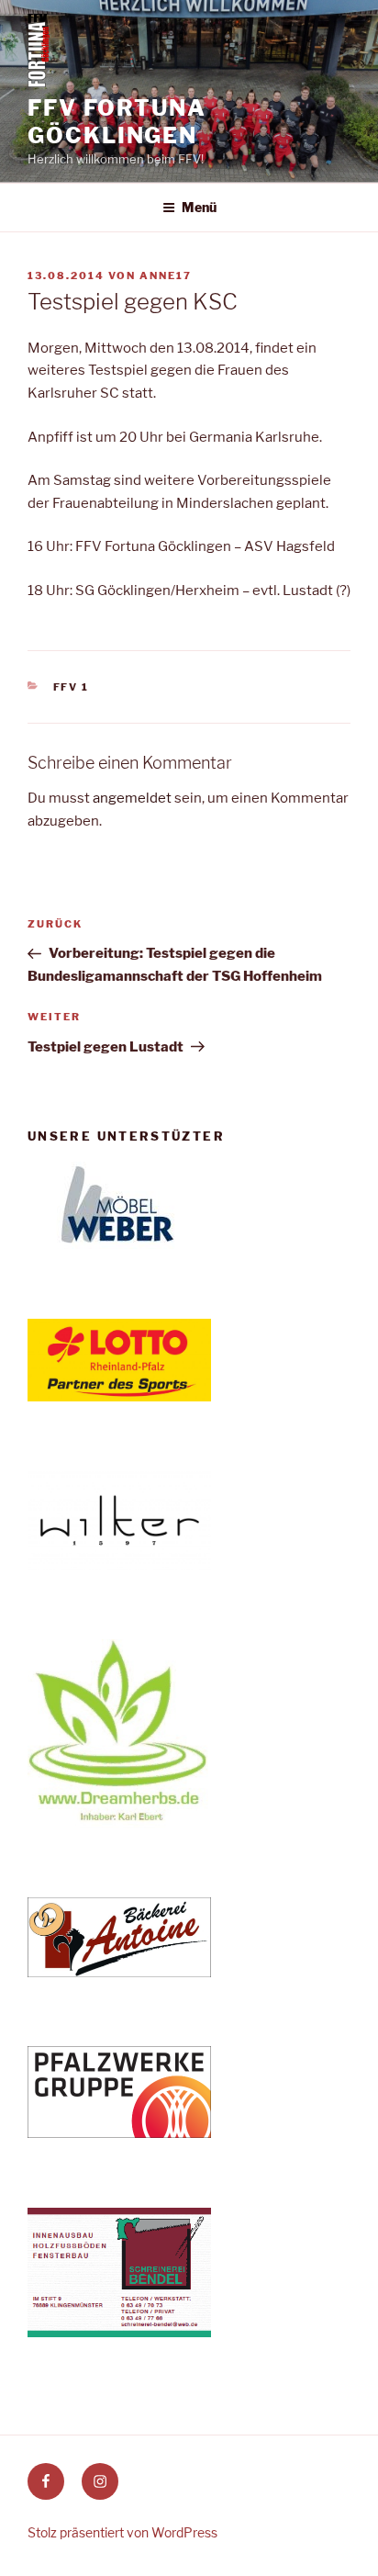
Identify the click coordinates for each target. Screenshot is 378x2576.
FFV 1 (72, 687)
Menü (199, 207)
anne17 (166, 276)
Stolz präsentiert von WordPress (122, 2532)
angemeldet (132, 798)
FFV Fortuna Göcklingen (117, 122)
